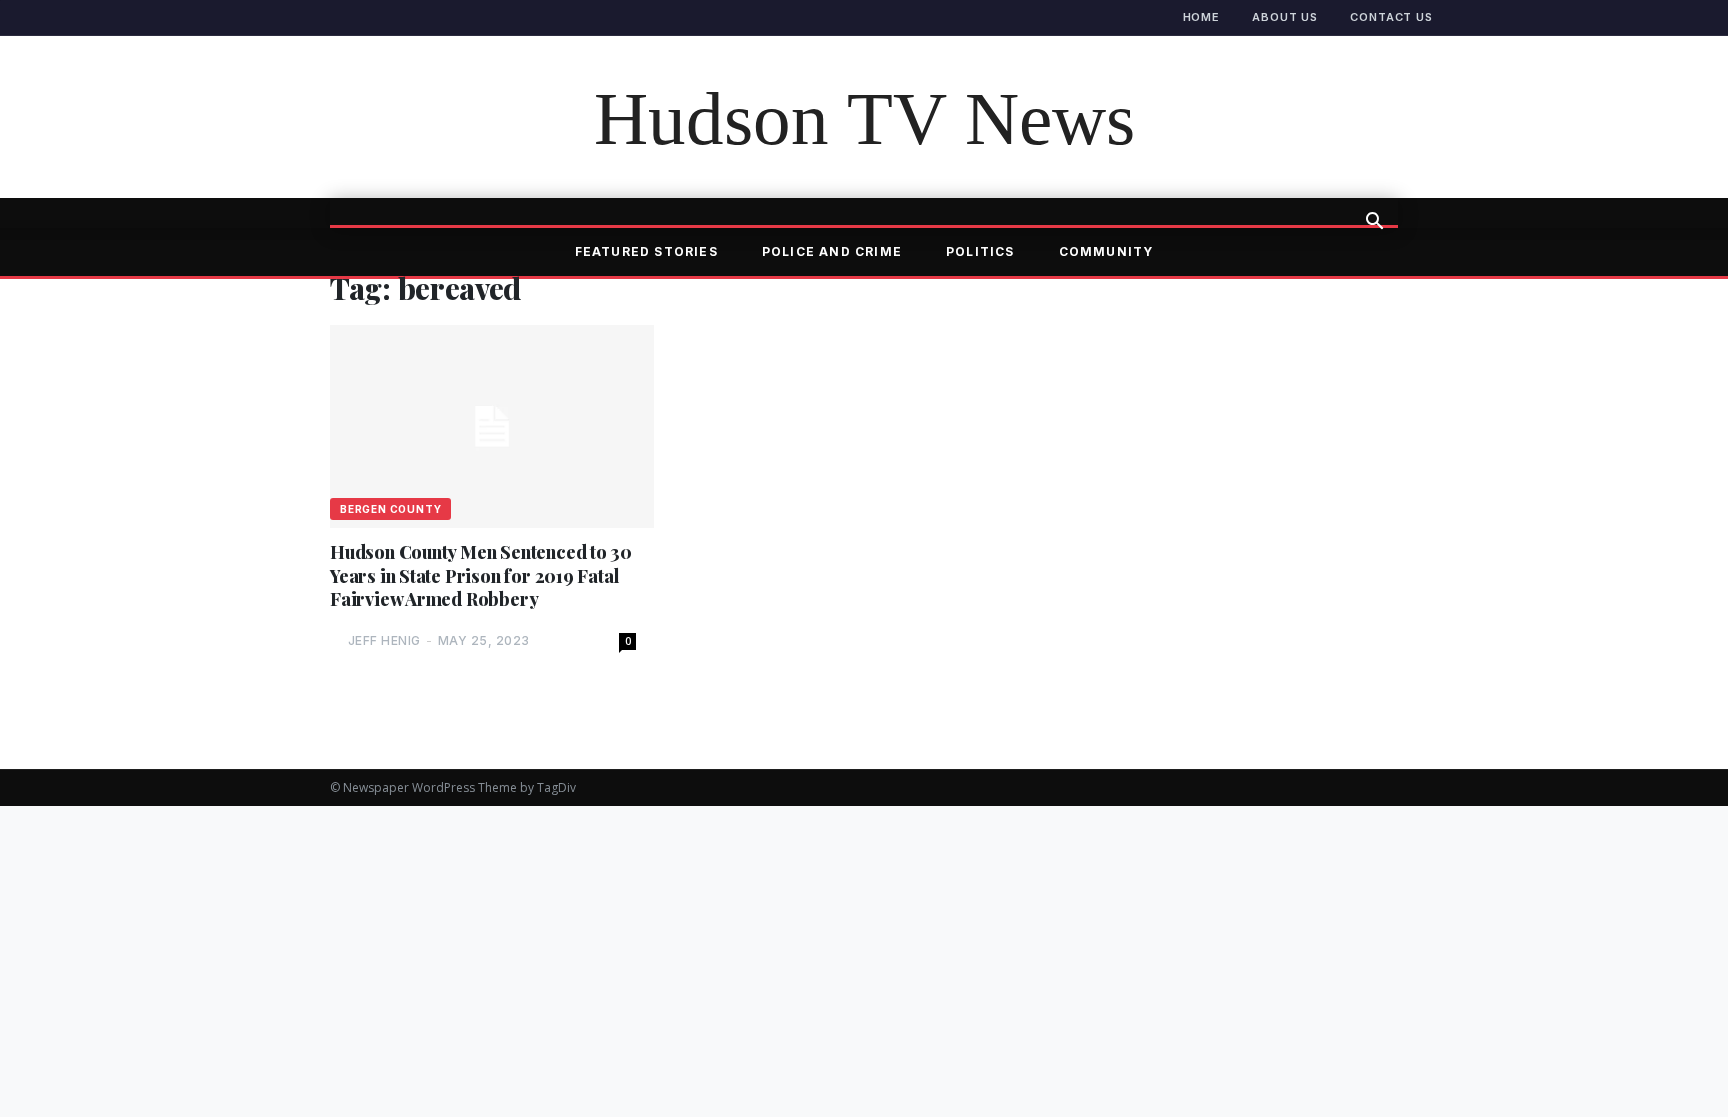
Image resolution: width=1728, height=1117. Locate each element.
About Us (1285, 17)
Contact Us (1391, 17)
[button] (1374, 223)
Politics (980, 251)
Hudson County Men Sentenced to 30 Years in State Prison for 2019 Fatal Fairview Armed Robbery (481, 576)
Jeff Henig (384, 640)
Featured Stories (646, 251)
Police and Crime (832, 251)
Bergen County (390, 509)
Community (1106, 251)
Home (1202, 17)
